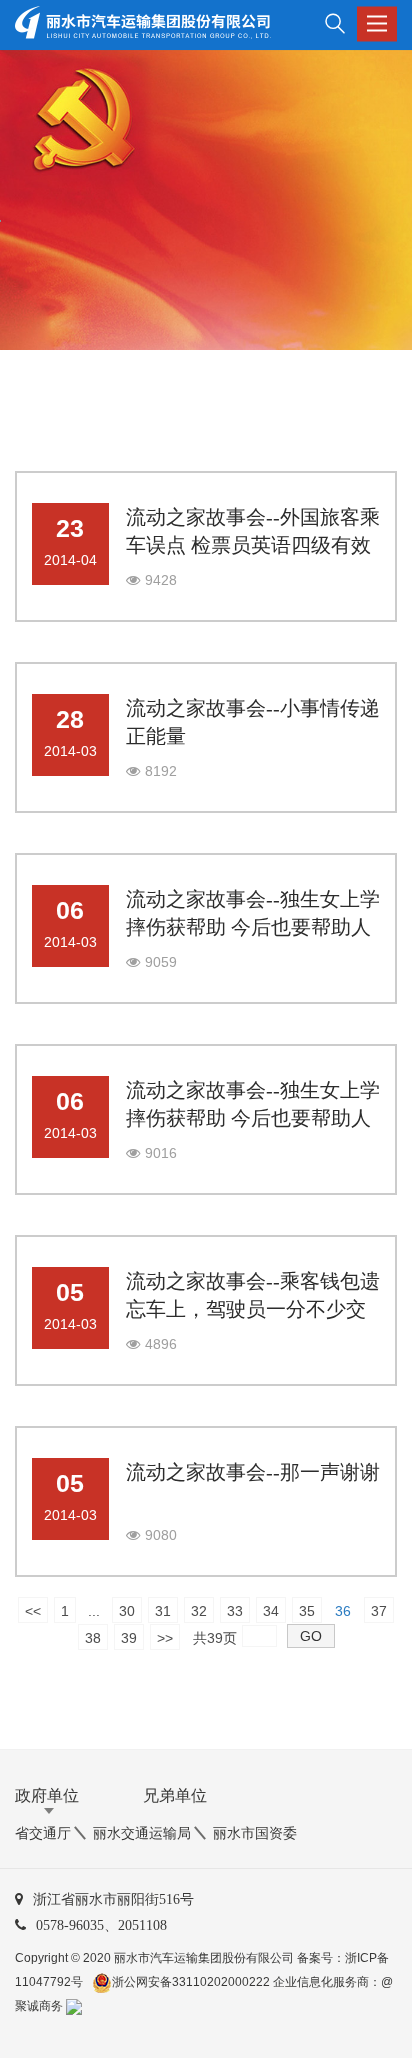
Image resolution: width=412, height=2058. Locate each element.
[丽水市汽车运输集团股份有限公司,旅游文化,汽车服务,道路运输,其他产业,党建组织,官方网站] (137, 23)
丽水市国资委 (255, 1833)
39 (129, 1638)
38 (93, 1638)
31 (163, 1611)
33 (235, 1611)
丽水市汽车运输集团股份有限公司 (204, 1958)
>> (165, 1638)
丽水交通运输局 (142, 1833)
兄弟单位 (175, 1795)
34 (271, 1611)
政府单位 (47, 1795)
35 (307, 1611)
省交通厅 (43, 1833)
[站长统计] (74, 2006)
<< (33, 1611)
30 (127, 1611)
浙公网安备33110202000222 (191, 1982)
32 (199, 1611)
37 (379, 1611)
